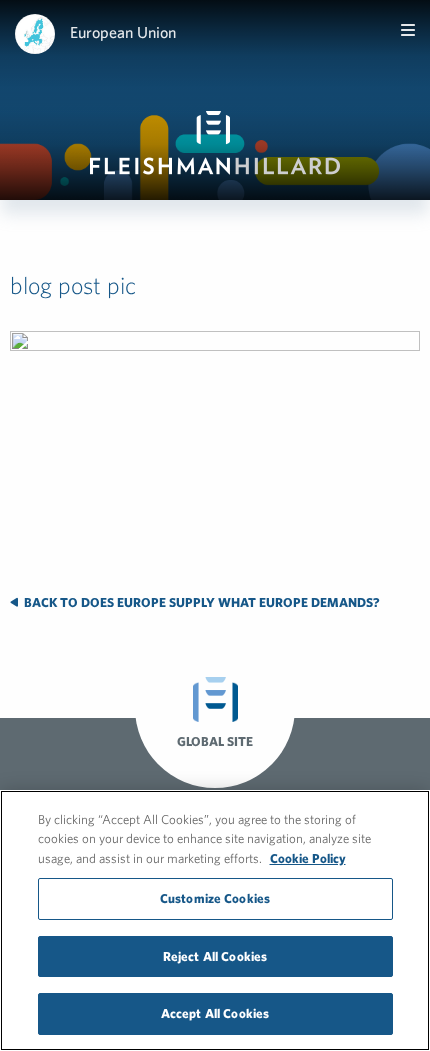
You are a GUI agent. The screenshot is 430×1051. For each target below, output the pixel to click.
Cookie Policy (308, 858)
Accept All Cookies (215, 1013)
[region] (215, 920)
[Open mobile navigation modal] (408, 30)
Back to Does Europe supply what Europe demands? (200, 602)
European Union (123, 32)
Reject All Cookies (215, 956)
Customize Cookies (215, 898)
